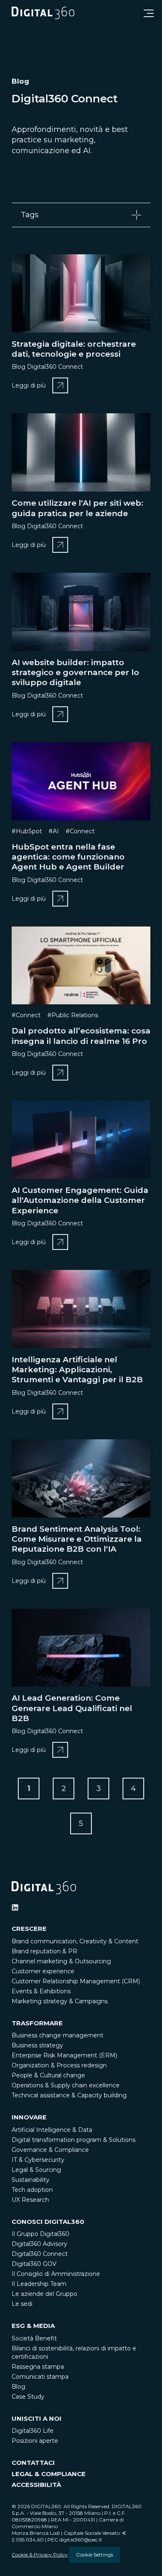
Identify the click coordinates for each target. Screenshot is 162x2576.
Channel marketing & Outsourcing (61, 1961)
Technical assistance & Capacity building (69, 2095)
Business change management (58, 2035)
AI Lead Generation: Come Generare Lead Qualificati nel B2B (72, 1708)
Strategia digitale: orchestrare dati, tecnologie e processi (74, 349)
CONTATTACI (33, 2463)
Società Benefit (34, 2338)
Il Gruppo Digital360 (40, 2234)
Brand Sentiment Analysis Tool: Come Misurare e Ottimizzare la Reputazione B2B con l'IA (77, 1539)
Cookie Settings (94, 2555)
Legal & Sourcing (36, 2170)
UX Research (30, 2200)
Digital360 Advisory (39, 2244)
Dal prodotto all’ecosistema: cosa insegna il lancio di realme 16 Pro (81, 1036)
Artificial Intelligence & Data (52, 2130)
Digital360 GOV (34, 2264)
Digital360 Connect (40, 2254)
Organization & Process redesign (59, 2065)
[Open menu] (149, 13)
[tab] (81, 215)
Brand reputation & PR (44, 1951)
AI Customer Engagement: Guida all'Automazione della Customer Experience (80, 1200)
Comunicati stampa (40, 2377)
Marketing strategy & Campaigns (60, 2001)
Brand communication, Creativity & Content (75, 1941)
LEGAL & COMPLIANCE (49, 2474)
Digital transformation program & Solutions (74, 2140)
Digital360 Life (33, 2431)
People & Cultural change (48, 2075)
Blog (18, 2387)
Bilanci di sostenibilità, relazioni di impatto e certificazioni (74, 2352)
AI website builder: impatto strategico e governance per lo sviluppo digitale (75, 673)
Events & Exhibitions (41, 1991)
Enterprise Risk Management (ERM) (64, 2055)
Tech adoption (32, 2190)
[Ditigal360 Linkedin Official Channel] (15, 1908)
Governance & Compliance (50, 2150)
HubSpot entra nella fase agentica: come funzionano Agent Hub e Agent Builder (68, 857)
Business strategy (37, 2045)
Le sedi (22, 2304)
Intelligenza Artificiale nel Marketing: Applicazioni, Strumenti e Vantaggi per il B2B (77, 1370)
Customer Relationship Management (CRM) (76, 1981)
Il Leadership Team (39, 2284)
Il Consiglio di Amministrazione (56, 2274)
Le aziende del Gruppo (44, 2294)
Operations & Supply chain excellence (66, 2085)
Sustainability (31, 2180)
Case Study (28, 2397)
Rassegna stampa (38, 2367)
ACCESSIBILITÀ (36, 2485)
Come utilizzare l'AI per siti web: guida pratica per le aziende (77, 508)
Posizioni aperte (35, 2441)
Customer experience (43, 1971)
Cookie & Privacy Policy (40, 2555)
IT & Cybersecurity (38, 2160)
